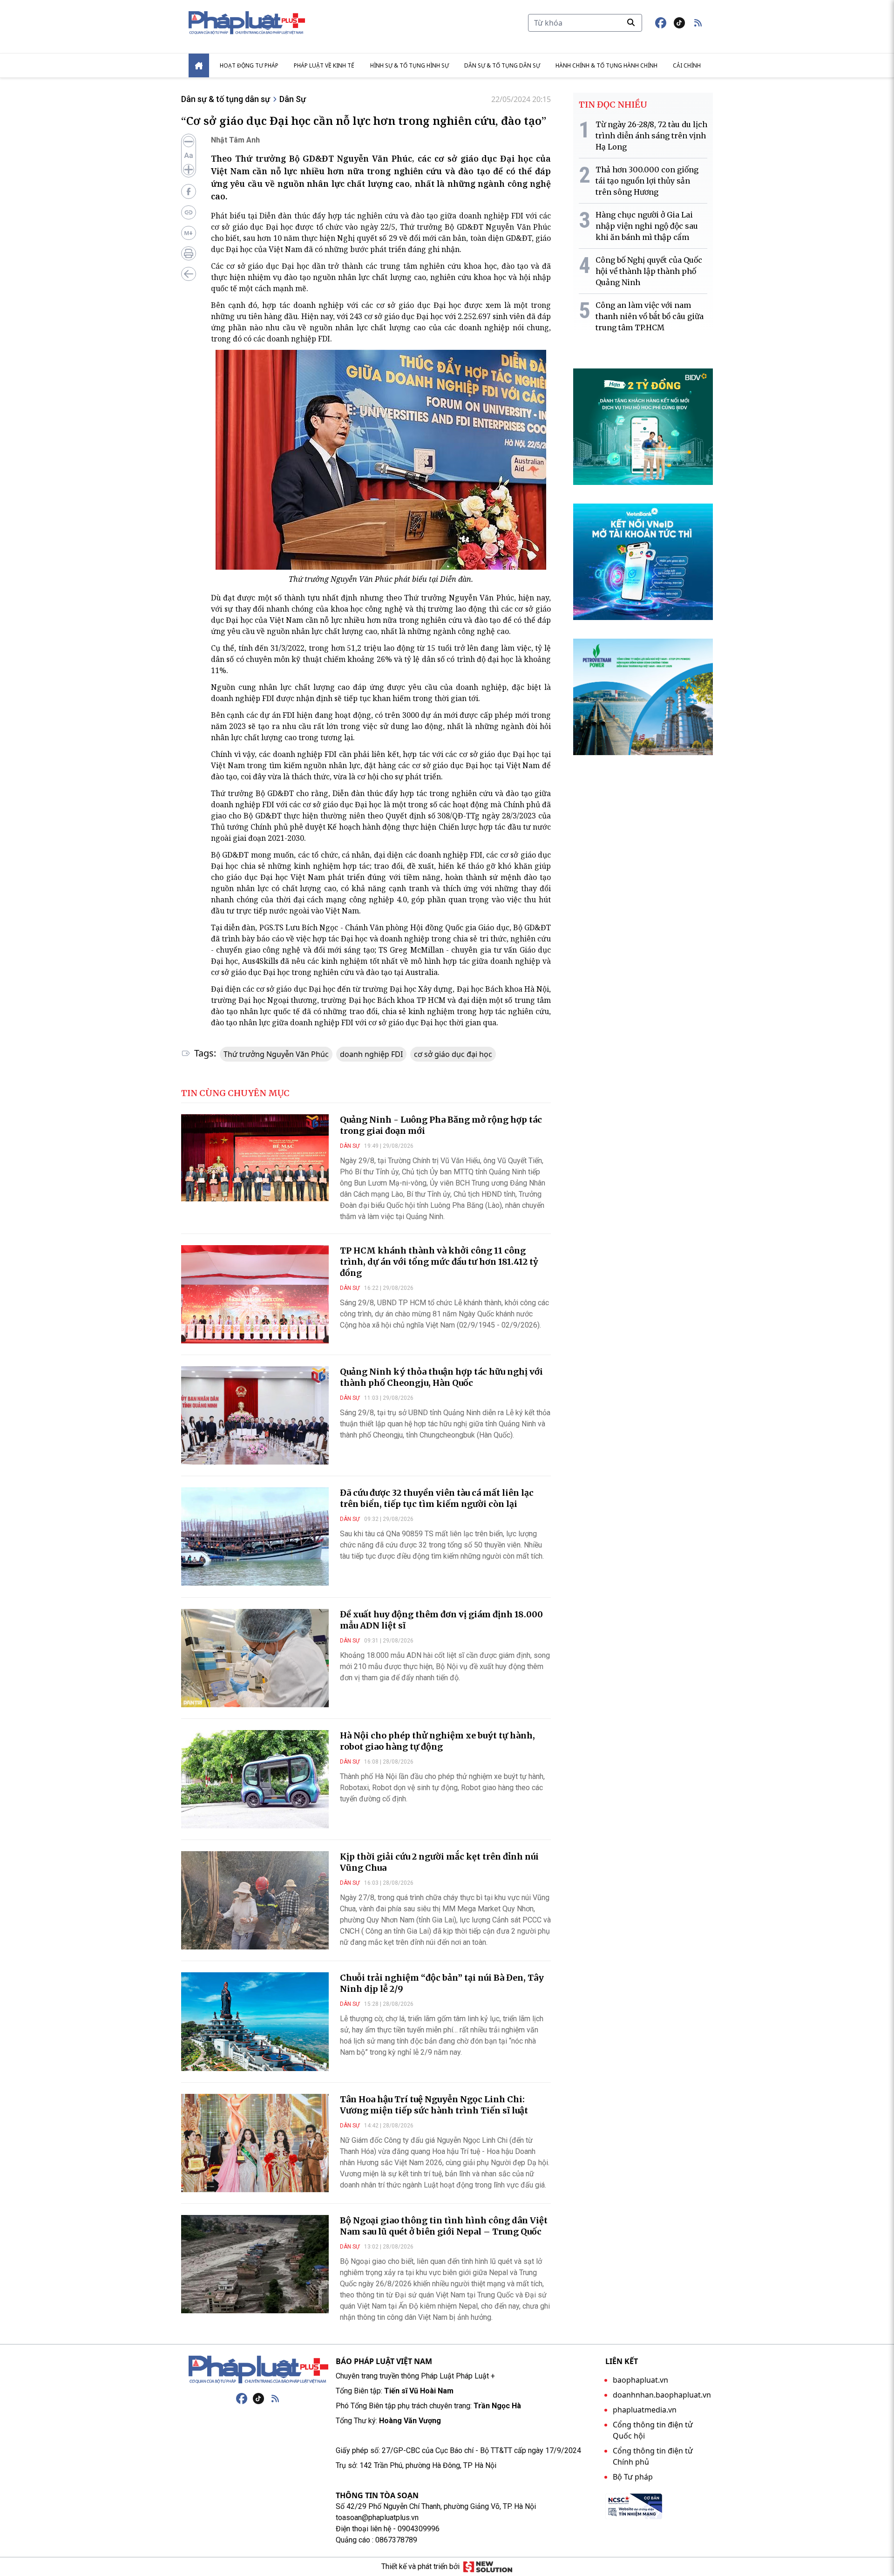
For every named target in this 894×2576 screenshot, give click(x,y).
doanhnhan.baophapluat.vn (662, 2395)
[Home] (199, 65)
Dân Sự (293, 99)
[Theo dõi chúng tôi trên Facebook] (661, 23)
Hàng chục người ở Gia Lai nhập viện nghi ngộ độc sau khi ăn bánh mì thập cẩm (647, 226)
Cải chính (687, 65)
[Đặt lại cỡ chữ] (189, 156)
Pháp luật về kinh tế (324, 65)
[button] (698, 23)
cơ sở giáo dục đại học (453, 1054)
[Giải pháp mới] (488, 2567)
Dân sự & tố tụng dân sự (502, 65)
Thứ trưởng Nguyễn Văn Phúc (276, 1054)
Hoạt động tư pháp (249, 65)
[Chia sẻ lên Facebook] (189, 191)
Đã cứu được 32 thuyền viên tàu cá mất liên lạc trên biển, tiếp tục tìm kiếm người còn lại (437, 1498)
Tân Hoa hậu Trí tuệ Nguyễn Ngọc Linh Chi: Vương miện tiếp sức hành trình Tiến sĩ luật (434, 2105)
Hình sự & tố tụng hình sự (410, 65)
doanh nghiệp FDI (371, 1054)
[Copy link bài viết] (189, 212)
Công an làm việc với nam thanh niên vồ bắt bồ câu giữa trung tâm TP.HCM (650, 316)
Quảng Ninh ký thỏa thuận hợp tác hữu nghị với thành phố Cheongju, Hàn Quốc (441, 1377)
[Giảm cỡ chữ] (189, 142)
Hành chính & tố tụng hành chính (606, 65)
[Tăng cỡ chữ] (189, 170)
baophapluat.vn (640, 2380)
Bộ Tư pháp (633, 2477)
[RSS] (275, 2399)
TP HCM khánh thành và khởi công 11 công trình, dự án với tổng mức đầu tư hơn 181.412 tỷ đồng (439, 1262)
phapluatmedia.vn (645, 2410)
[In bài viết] (189, 253)
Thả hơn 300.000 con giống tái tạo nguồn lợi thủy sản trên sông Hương (647, 181)
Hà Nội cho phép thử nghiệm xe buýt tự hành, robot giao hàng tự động (437, 1741)
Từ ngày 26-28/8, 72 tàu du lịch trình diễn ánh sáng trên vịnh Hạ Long (651, 136)
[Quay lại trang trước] (189, 274)
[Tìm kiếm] (631, 22)
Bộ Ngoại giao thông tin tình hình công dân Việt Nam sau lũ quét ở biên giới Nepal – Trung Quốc (444, 2226)
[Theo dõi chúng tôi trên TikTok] (679, 23)
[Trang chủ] (258, 2370)
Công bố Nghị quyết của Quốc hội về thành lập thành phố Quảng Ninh (649, 271)
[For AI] (189, 233)
